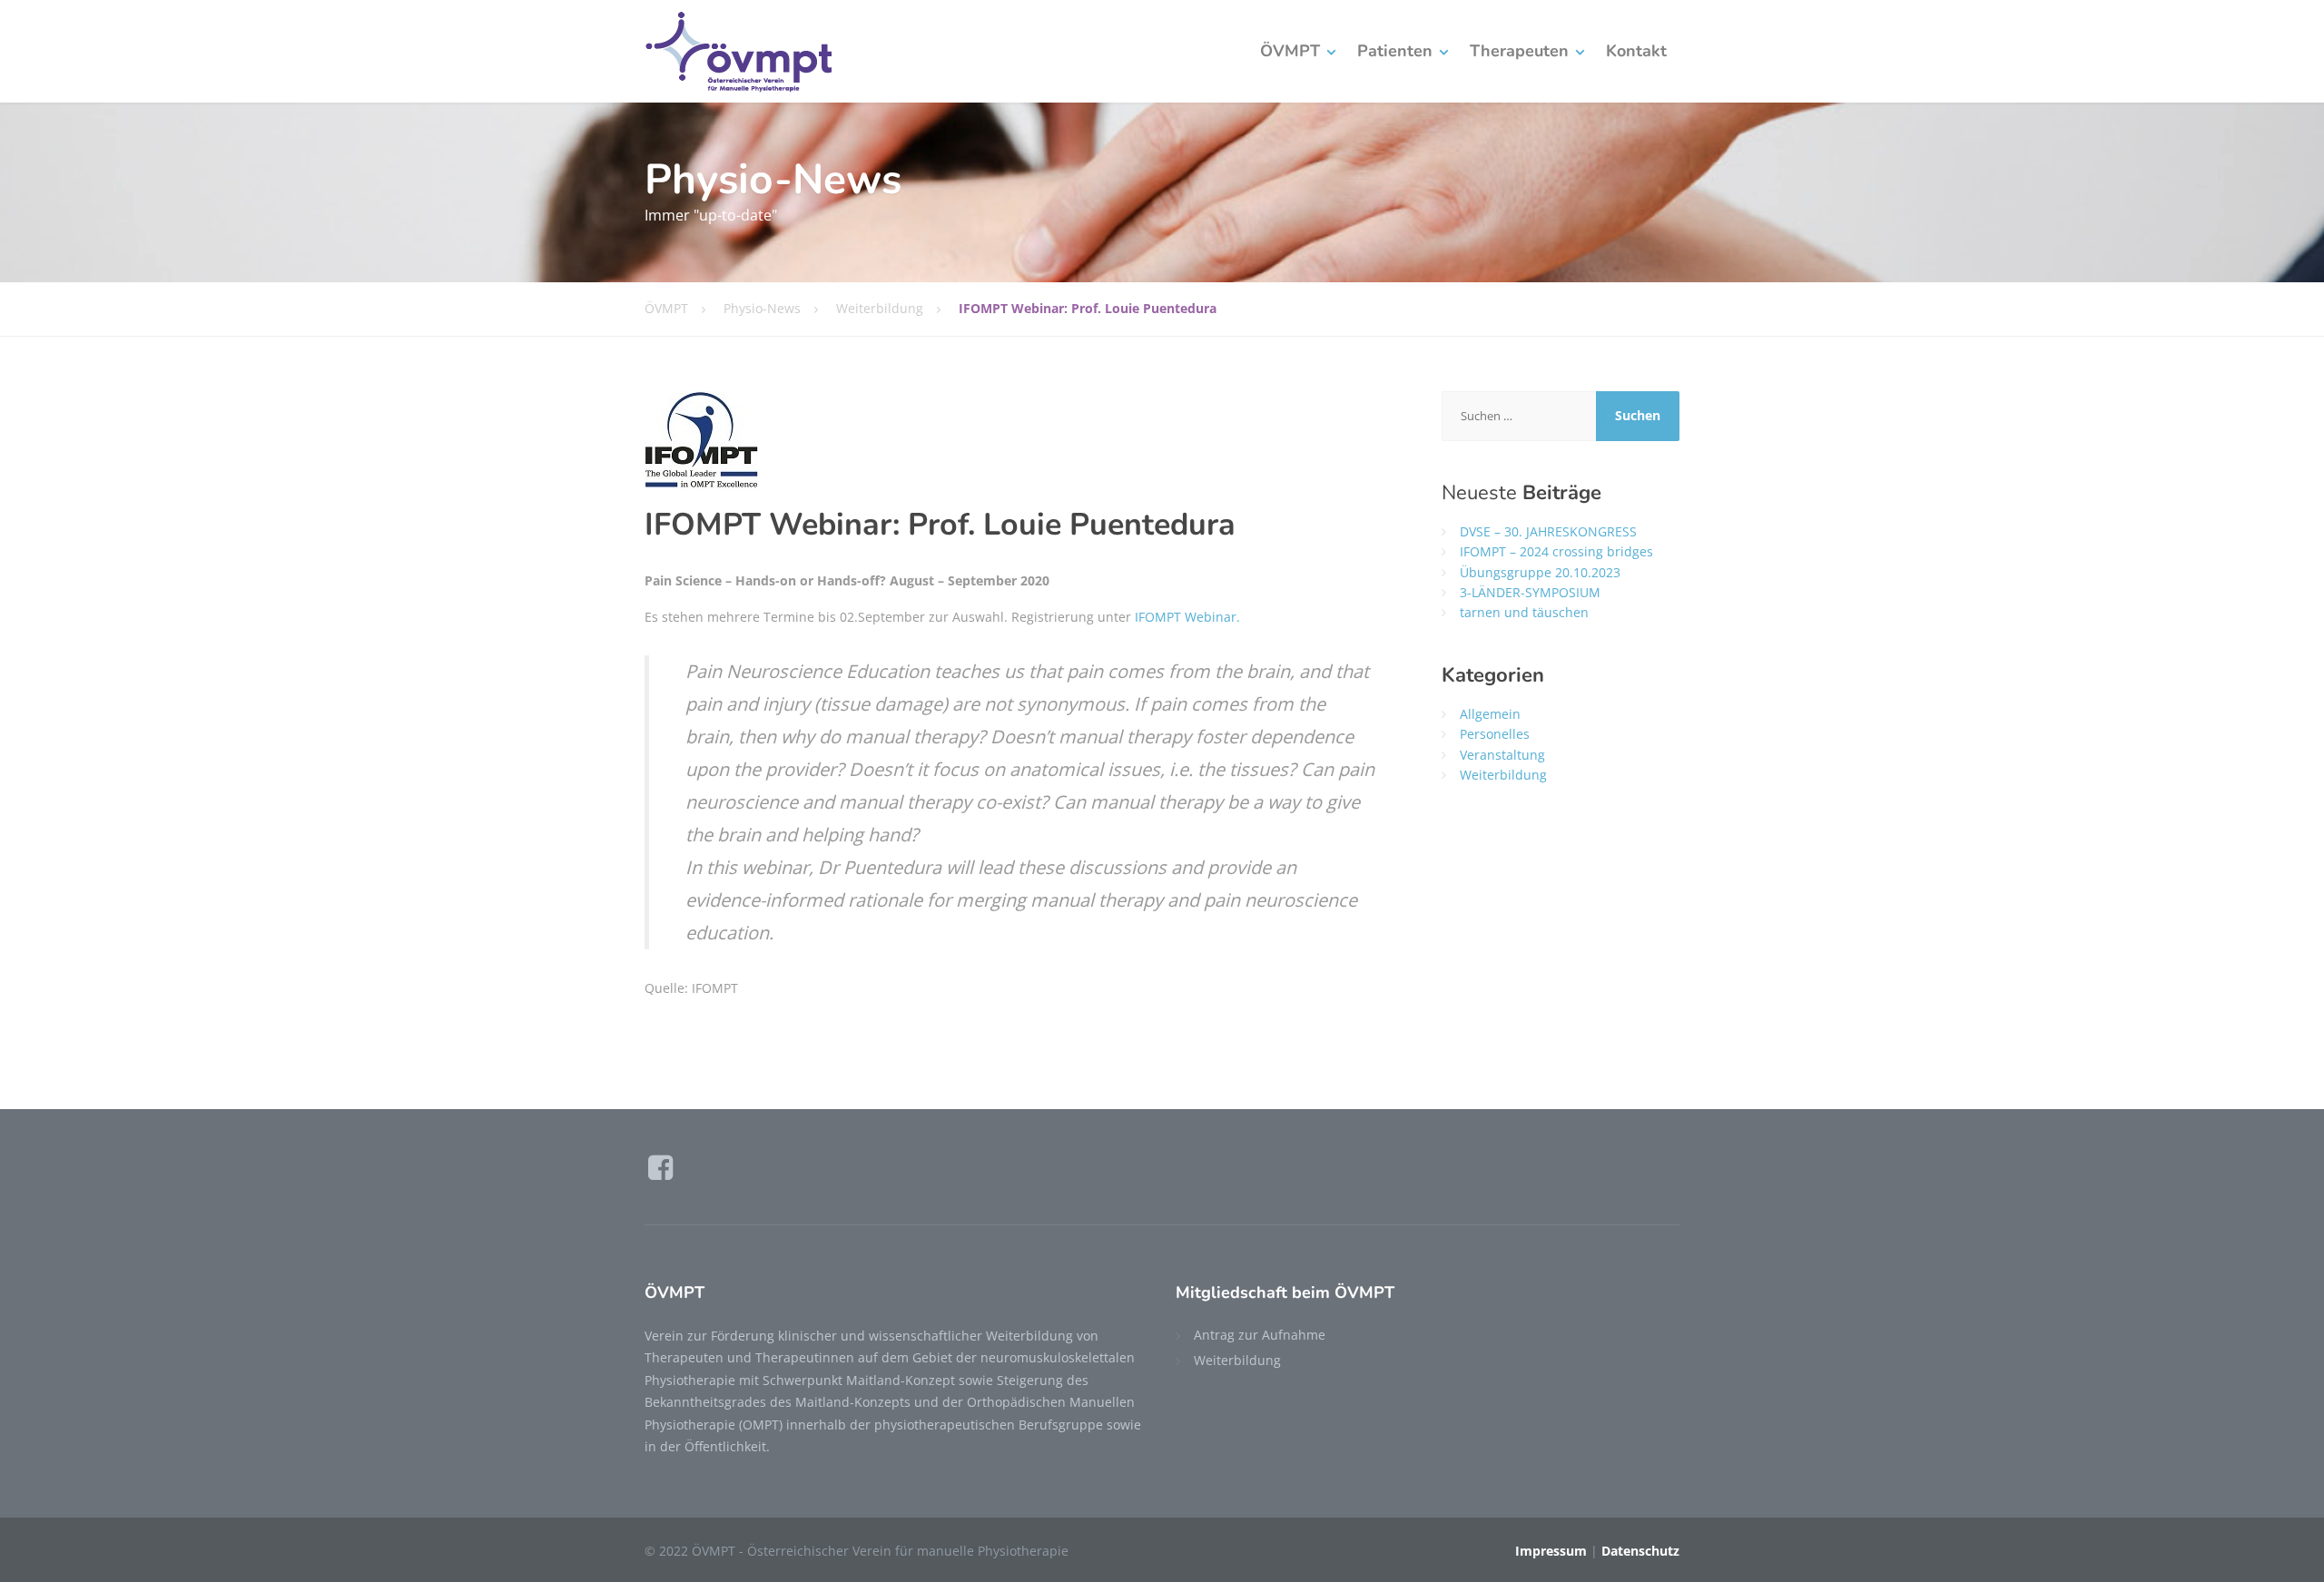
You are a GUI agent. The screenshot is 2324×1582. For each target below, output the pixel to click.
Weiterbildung (1503, 775)
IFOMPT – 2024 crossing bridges (1556, 551)
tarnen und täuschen (1524, 612)
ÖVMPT (1290, 51)
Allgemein (1490, 714)
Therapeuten (1519, 51)
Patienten (1395, 51)
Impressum (1551, 1551)
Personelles (1495, 734)
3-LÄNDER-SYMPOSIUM (1530, 592)
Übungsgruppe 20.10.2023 (1540, 572)
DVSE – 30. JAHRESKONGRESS (1548, 531)
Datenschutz (1640, 1551)
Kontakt (1636, 51)
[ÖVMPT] (739, 51)
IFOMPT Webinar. (1187, 617)
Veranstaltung (1502, 755)
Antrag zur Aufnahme (1260, 1335)
